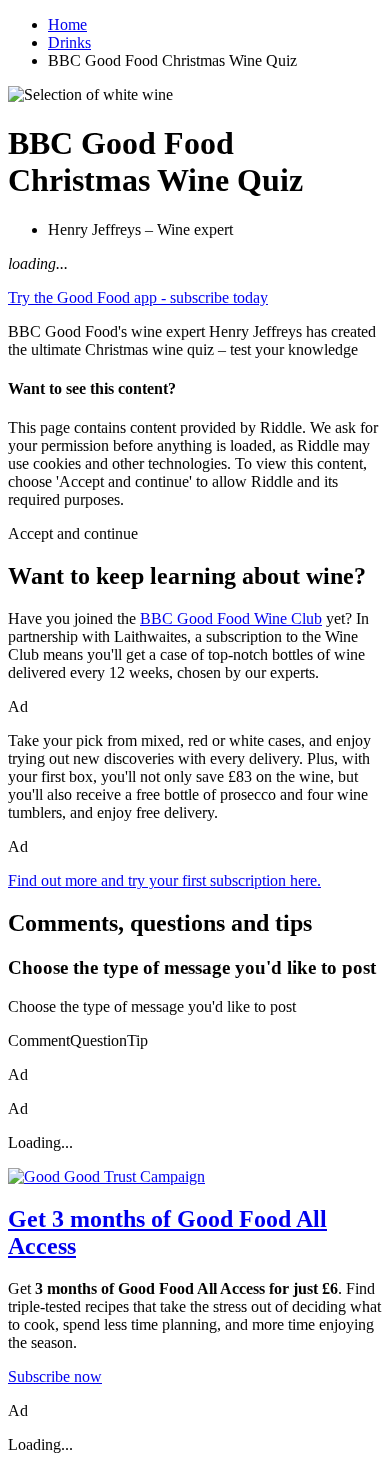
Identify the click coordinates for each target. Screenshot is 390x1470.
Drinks (69, 42)
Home (67, 24)
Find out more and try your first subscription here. (164, 880)
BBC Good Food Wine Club (231, 618)
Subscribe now (55, 1376)
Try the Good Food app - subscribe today (138, 297)
